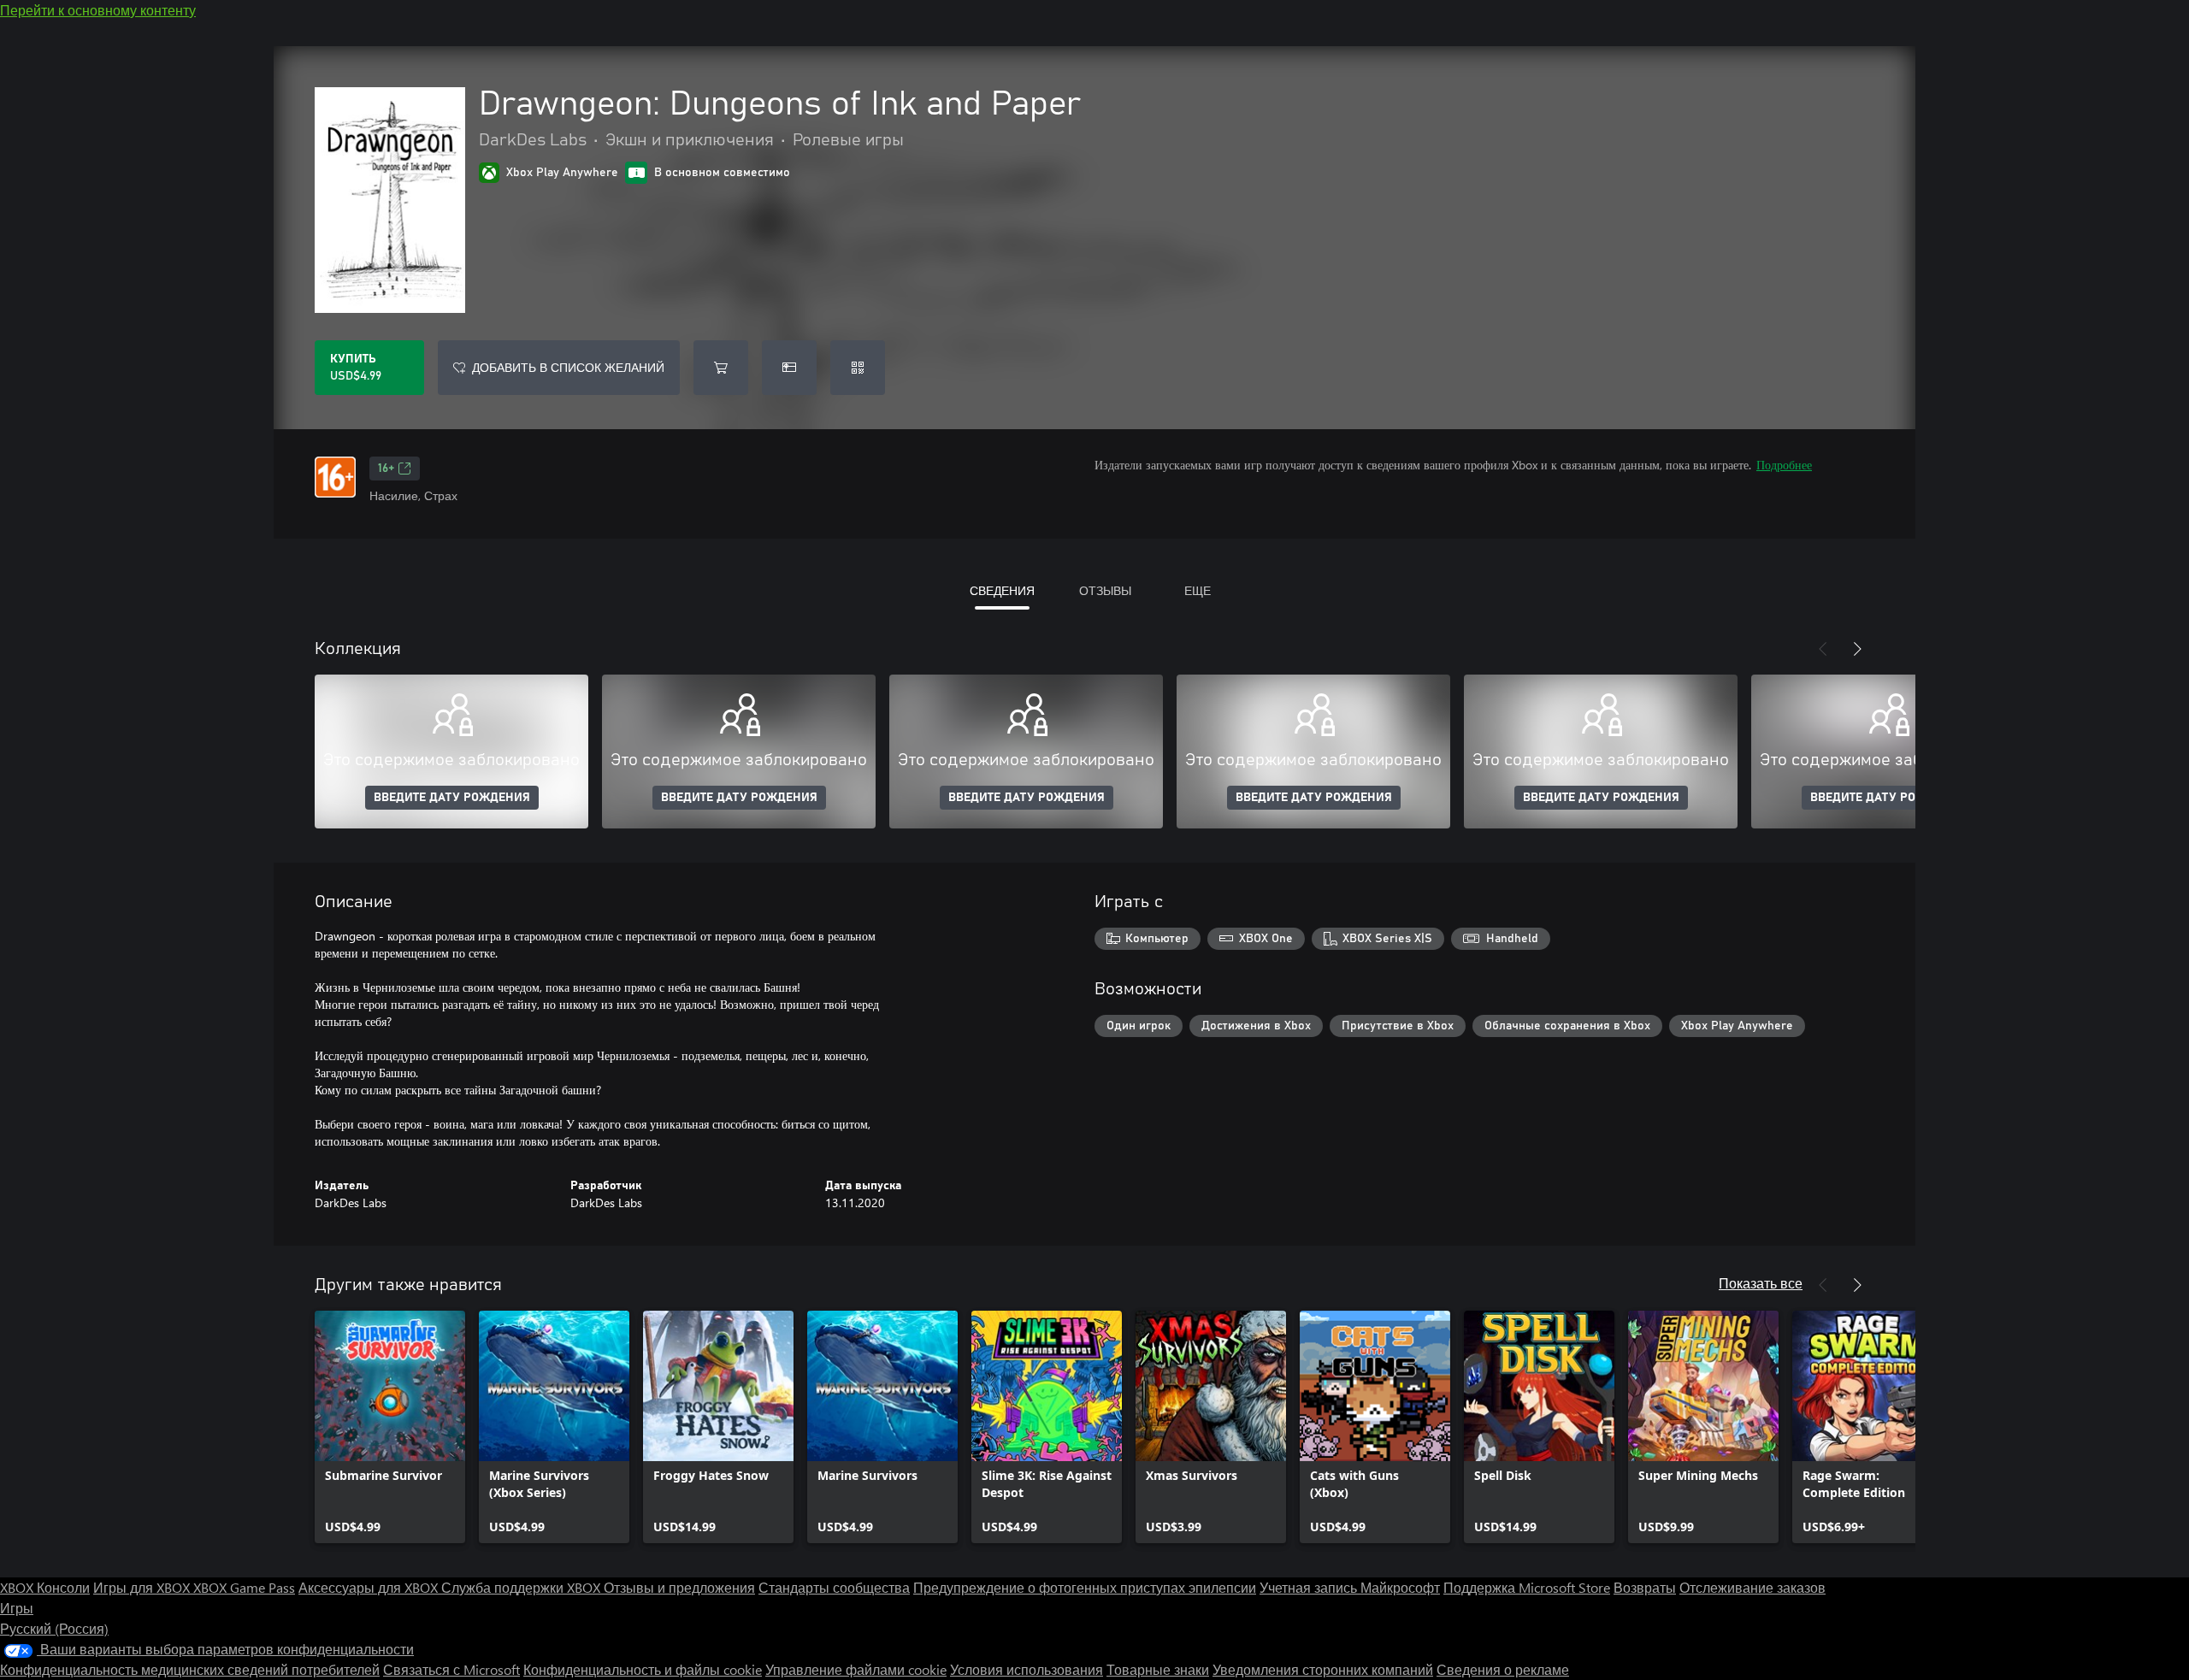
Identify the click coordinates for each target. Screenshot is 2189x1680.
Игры (17, 1608)
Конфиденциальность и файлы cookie (643, 1669)
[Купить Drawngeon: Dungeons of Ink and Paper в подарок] (789, 368)
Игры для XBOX (143, 1587)
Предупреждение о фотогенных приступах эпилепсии (1085, 1587)
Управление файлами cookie (856, 1669)
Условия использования (1027, 1669)
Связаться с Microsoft (451, 1669)
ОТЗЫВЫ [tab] (1105, 590)
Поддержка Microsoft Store (1527, 1587)
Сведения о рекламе (1503, 1669)
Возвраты (1645, 1587)
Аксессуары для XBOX (370, 1587)
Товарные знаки (1158, 1669)
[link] (390, 1427)
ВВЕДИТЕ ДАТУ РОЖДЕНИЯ (452, 798)
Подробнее (1784, 465)
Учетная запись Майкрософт (1350, 1587)
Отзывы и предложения (679, 1587)
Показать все (1761, 1283)
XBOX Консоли (45, 1587)
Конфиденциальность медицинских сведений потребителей (190, 1669)
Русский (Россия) (54, 1628)
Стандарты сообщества (834, 1587)
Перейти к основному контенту (98, 10)
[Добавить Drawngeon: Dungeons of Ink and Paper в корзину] (721, 368)
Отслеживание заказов (1752, 1587)
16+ (386, 469)
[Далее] (1857, 649)
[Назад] (1823, 649)
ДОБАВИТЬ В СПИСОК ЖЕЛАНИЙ (568, 367)
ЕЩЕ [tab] (1198, 590)
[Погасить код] (858, 368)
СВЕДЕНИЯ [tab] (1002, 590)
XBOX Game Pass (244, 1587)
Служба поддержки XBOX (522, 1587)
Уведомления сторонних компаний (1323, 1669)
